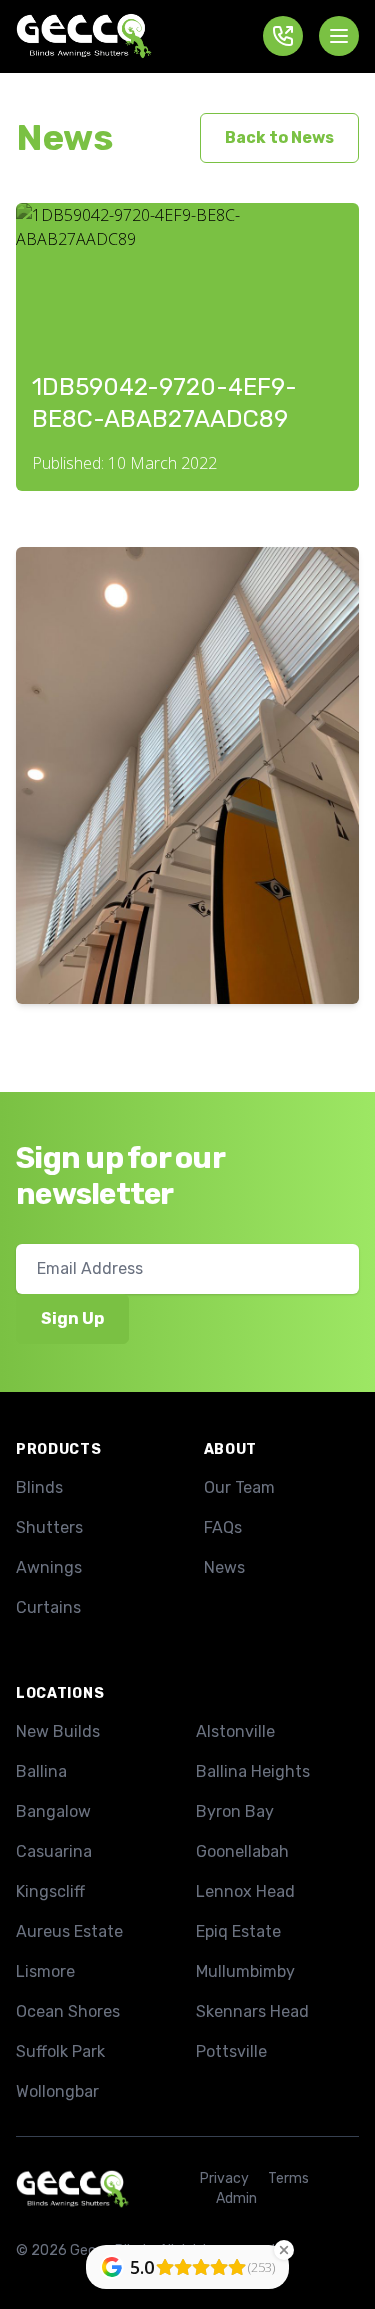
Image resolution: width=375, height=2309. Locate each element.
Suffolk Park (60, 2051)
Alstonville (235, 1731)
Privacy (224, 2178)
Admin (236, 2198)
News (64, 137)
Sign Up (72, 1318)
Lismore (45, 1971)
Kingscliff (50, 1891)
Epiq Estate (238, 1931)
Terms (288, 2178)
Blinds (39, 1487)
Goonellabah (242, 1851)
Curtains (48, 1607)
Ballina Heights (253, 1771)
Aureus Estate (69, 1931)
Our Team (239, 1487)
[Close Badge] (284, 2250)
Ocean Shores (68, 2011)
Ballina (41, 1771)
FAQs (223, 1527)
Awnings (49, 1567)
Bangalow (53, 1811)
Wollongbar (57, 2091)
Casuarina (54, 1851)
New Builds (58, 1731)
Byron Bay (235, 1811)
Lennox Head (245, 1891)
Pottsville (231, 2051)
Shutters (49, 1527)
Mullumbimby (245, 1971)
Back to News (279, 137)
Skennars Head (252, 2011)
